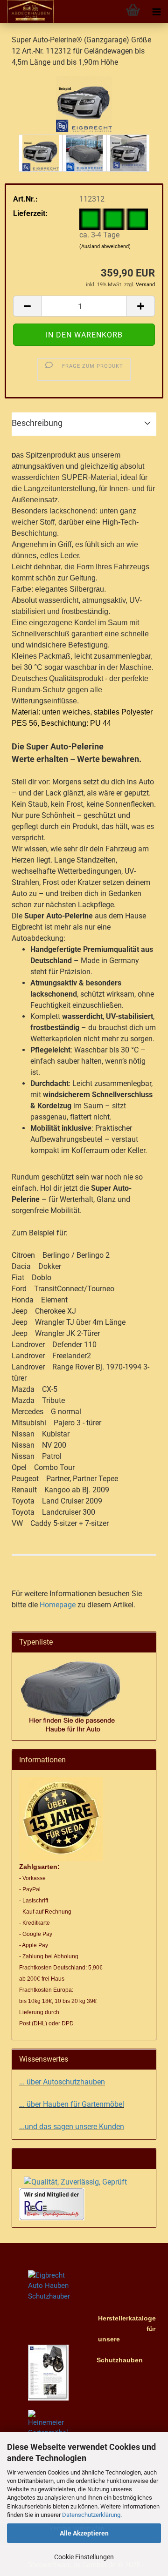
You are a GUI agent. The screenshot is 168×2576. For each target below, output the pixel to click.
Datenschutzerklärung (91, 2515)
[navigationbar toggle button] (156, 12)
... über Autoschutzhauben (62, 2082)
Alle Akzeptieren (84, 2533)
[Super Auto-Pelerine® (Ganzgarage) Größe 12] (84, 104)
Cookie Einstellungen (84, 2557)
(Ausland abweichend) (105, 246)
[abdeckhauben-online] (27, 12)
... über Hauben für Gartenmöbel (72, 2104)
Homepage (58, 1605)
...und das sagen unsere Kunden (72, 2127)
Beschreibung (37, 423)
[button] (27, 306)
